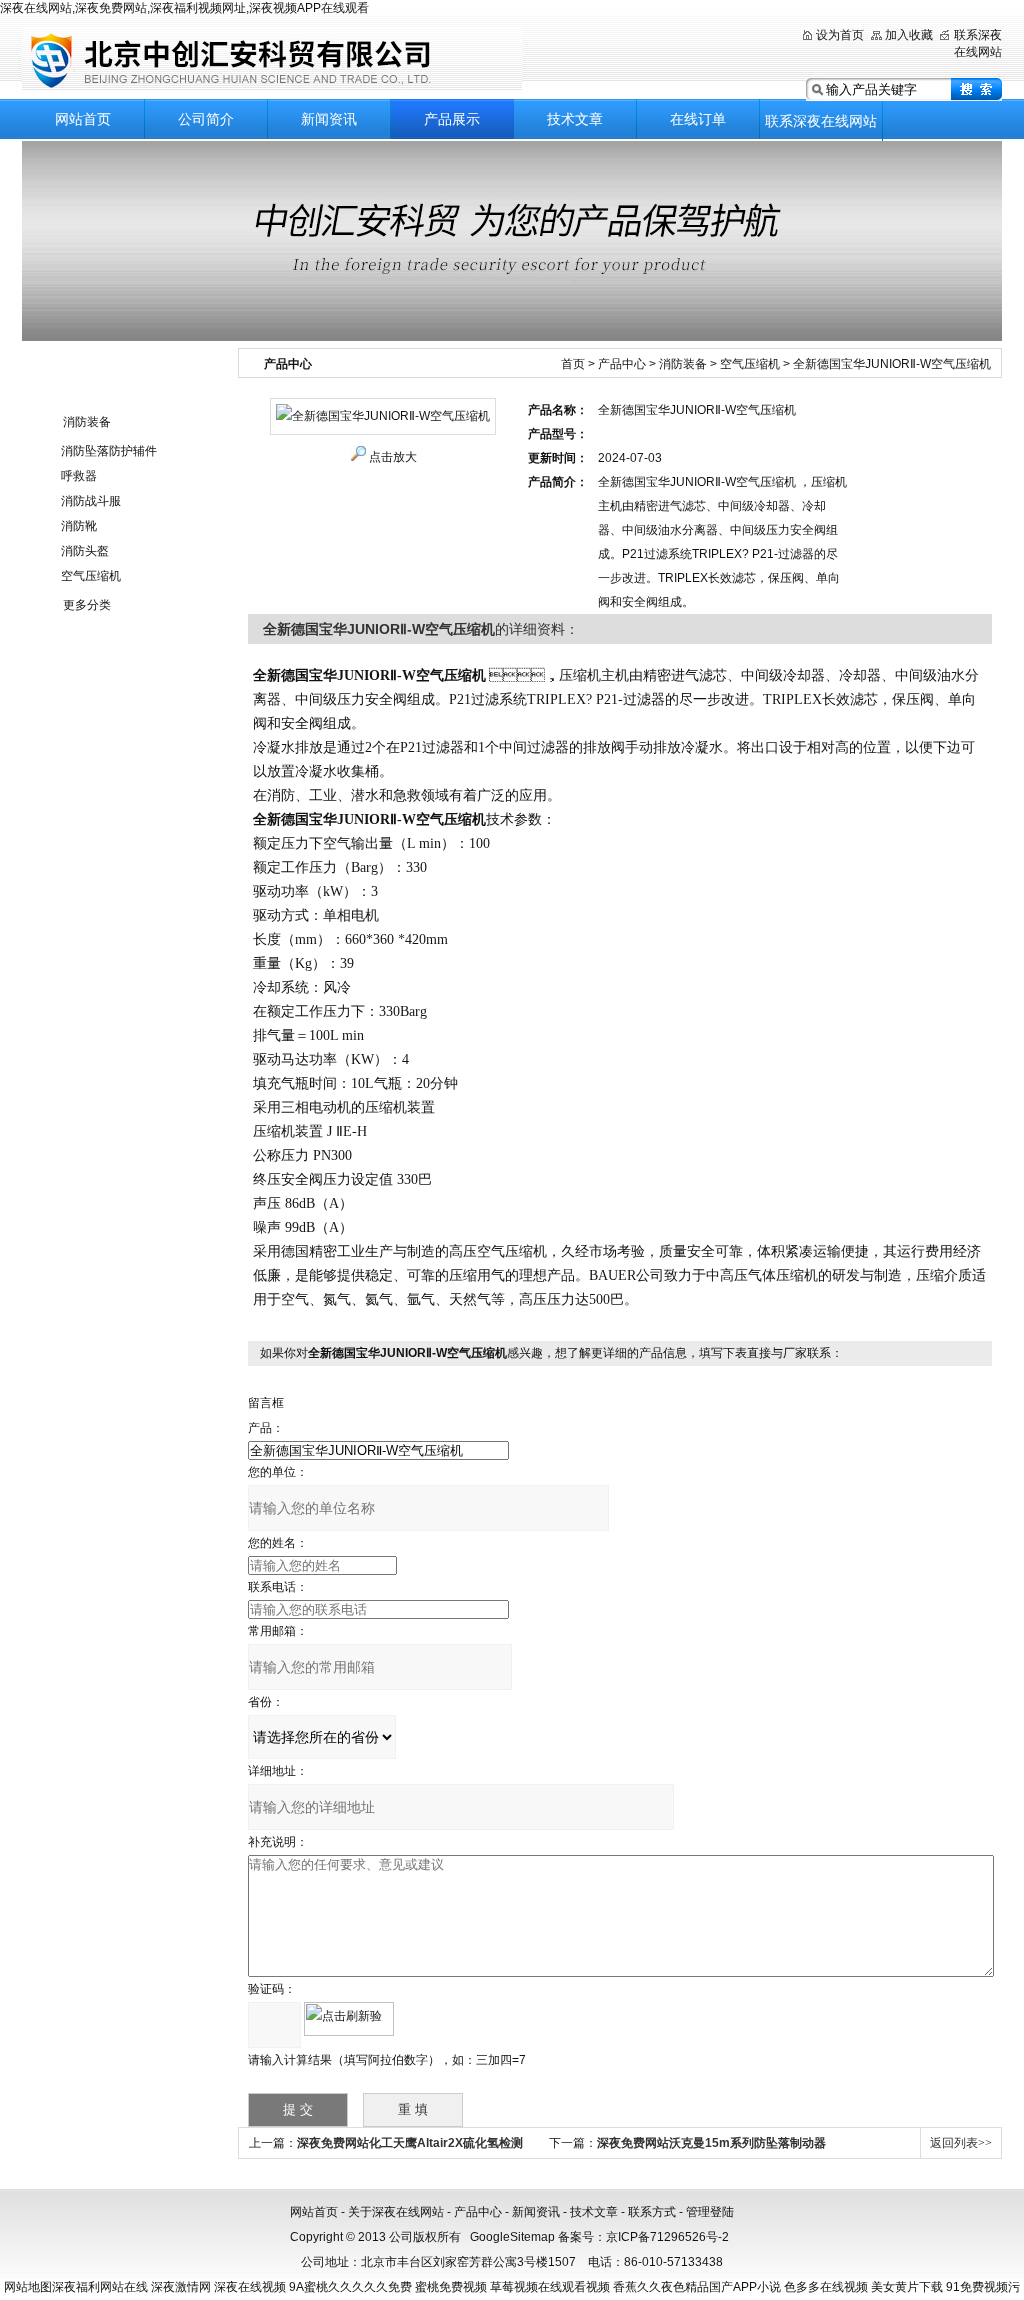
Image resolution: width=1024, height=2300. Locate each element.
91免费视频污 (983, 2287)
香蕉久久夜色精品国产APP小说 (697, 2287)
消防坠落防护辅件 (109, 451)
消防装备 (87, 422)
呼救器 (79, 476)
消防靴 (79, 526)
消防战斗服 (91, 501)
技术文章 (575, 119)
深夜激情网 (181, 2287)
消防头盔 (85, 551)
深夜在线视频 (250, 2287)
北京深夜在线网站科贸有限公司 (272, 59)
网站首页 (83, 119)
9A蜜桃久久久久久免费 (350, 2287)
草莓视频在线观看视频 (550, 2287)
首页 (573, 364)
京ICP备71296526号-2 (667, 2237)
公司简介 (206, 119)
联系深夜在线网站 (821, 121)
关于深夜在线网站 (396, 2212)
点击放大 (393, 457)
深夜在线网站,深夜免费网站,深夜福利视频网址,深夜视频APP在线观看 (184, 8)
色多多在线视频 (826, 2287)
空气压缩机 (91, 576)
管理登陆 (710, 2212)
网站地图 (28, 2287)
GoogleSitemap (512, 2237)
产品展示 (452, 119)
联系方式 (652, 2212)
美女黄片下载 (907, 2287)
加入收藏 (909, 35)
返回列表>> (961, 2143)
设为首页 (840, 35)
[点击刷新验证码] (349, 2019)
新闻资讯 (329, 119)
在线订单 (698, 119)
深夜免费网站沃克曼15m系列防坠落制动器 (711, 2143)
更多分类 (87, 605)
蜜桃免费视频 (451, 2287)
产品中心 (622, 364)
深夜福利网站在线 (100, 2287)
